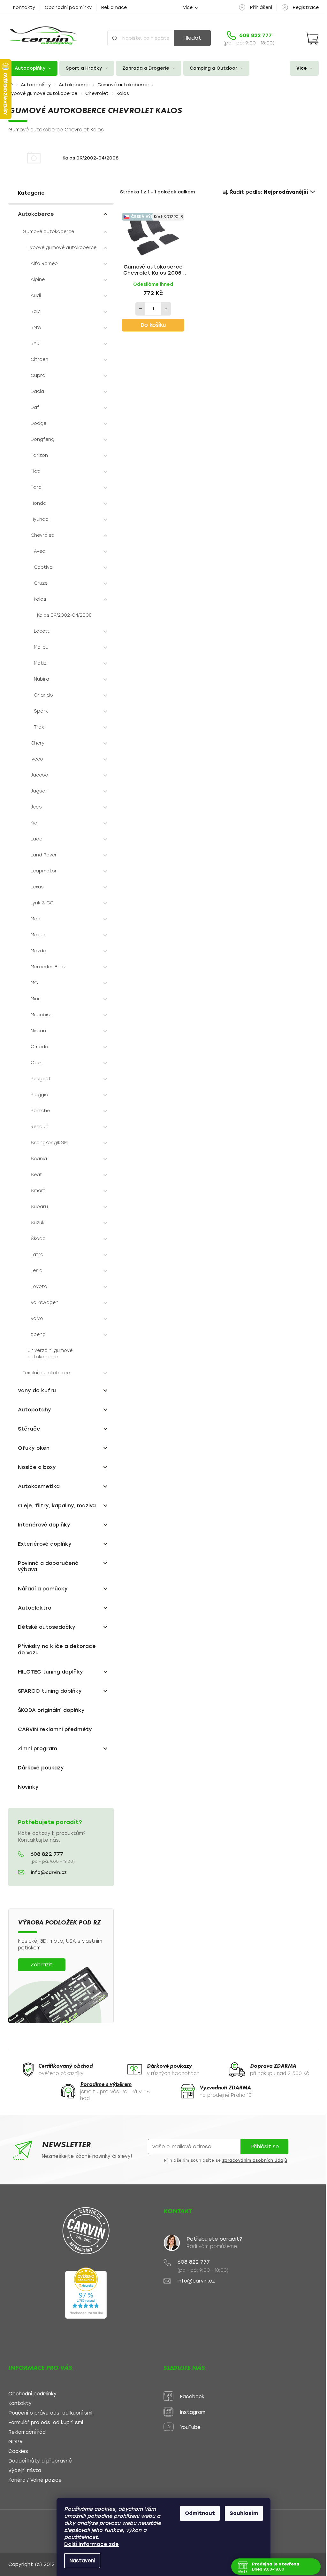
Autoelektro (35, 1608)
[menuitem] (33, 68)
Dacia (37, 391)
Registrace (306, 8)
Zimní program (38, 1749)
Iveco (37, 759)
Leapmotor (44, 871)
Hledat (192, 38)
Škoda (38, 1239)
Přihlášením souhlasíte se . (226, 2160)
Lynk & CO (42, 903)
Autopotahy (34, 1410)
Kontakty (24, 8)
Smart (38, 1191)
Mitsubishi (42, 1015)
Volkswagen (45, 1303)
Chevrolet (42, 535)
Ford (36, 487)
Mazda (38, 951)
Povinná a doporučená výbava (48, 1566)
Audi (36, 296)
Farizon (39, 455)
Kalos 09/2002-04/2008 (64, 615)
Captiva (43, 567)
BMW (36, 328)
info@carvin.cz (49, 1873)
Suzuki (38, 1223)
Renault (40, 1127)
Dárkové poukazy (41, 1768)
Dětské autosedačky (47, 1627)
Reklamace (114, 8)
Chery (38, 743)
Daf (35, 407)
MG (34, 983)
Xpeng (38, 1335)
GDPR (15, 2442)
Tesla (37, 1271)
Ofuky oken (34, 1448)
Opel (36, 1063)
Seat (36, 1175)
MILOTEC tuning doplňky (50, 1672)
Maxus (38, 935)
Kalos (40, 599)
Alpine (38, 280)
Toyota (39, 1287)
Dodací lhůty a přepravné (40, 2461)
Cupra (38, 375)
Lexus (37, 887)
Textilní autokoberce (46, 1373)
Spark (41, 711)
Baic (36, 312)
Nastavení (80, 2561)
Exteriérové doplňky (45, 1544)
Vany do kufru (37, 1390)
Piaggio (39, 1095)
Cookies (18, 2451)
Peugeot (41, 1079)
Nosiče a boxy (37, 1467)
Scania (39, 1159)
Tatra (37, 1255)
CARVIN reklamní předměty (55, 1729)
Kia (34, 823)
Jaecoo (39, 775)
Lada (37, 839)
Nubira (42, 679)
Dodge (38, 423)
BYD (35, 343)
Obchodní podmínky (68, 8)
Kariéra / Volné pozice (35, 2480)
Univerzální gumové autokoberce (50, 1354)
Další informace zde (89, 2544)
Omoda (39, 1047)
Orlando (43, 695)
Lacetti (42, 631)
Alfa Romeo (44, 264)
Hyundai (40, 519)
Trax (39, 727)
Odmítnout (198, 2513)
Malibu (41, 647)
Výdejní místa (25, 2471)
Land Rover (44, 855)
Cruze (41, 583)
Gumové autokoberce (48, 232)
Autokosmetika (39, 1486)
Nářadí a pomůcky (43, 1589)
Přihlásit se (265, 2147)
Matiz (40, 663)
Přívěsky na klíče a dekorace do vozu (57, 1649)
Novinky (28, 1787)
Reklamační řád (27, 2432)
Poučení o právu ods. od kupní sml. (51, 2413)
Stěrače (29, 1429)
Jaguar (39, 791)
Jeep (36, 807)
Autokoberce (36, 214)
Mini (35, 999)
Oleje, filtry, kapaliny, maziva (57, 1506)
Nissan (38, 1031)
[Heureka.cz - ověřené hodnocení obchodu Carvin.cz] (86, 2293)
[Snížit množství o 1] (141, 309)
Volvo (37, 1319)
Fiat (35, 471)
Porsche (40, 1111)
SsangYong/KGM (49, 1143)
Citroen (39, 359)
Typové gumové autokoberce (62, 248)
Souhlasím (242, 2513)
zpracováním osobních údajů (255, 2160)
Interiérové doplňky (44, 1525)
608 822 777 (47, 1854)
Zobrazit (42, 1965)
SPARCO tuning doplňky (50, 1691)
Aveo (40, 551)
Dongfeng (42, 439)
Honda (38, 503)
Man (35, 919)
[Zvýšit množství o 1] (166, 309)
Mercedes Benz (48, 967)
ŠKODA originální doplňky (51, 1710)
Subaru (39, 1207)
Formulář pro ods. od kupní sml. (46, 2423)
